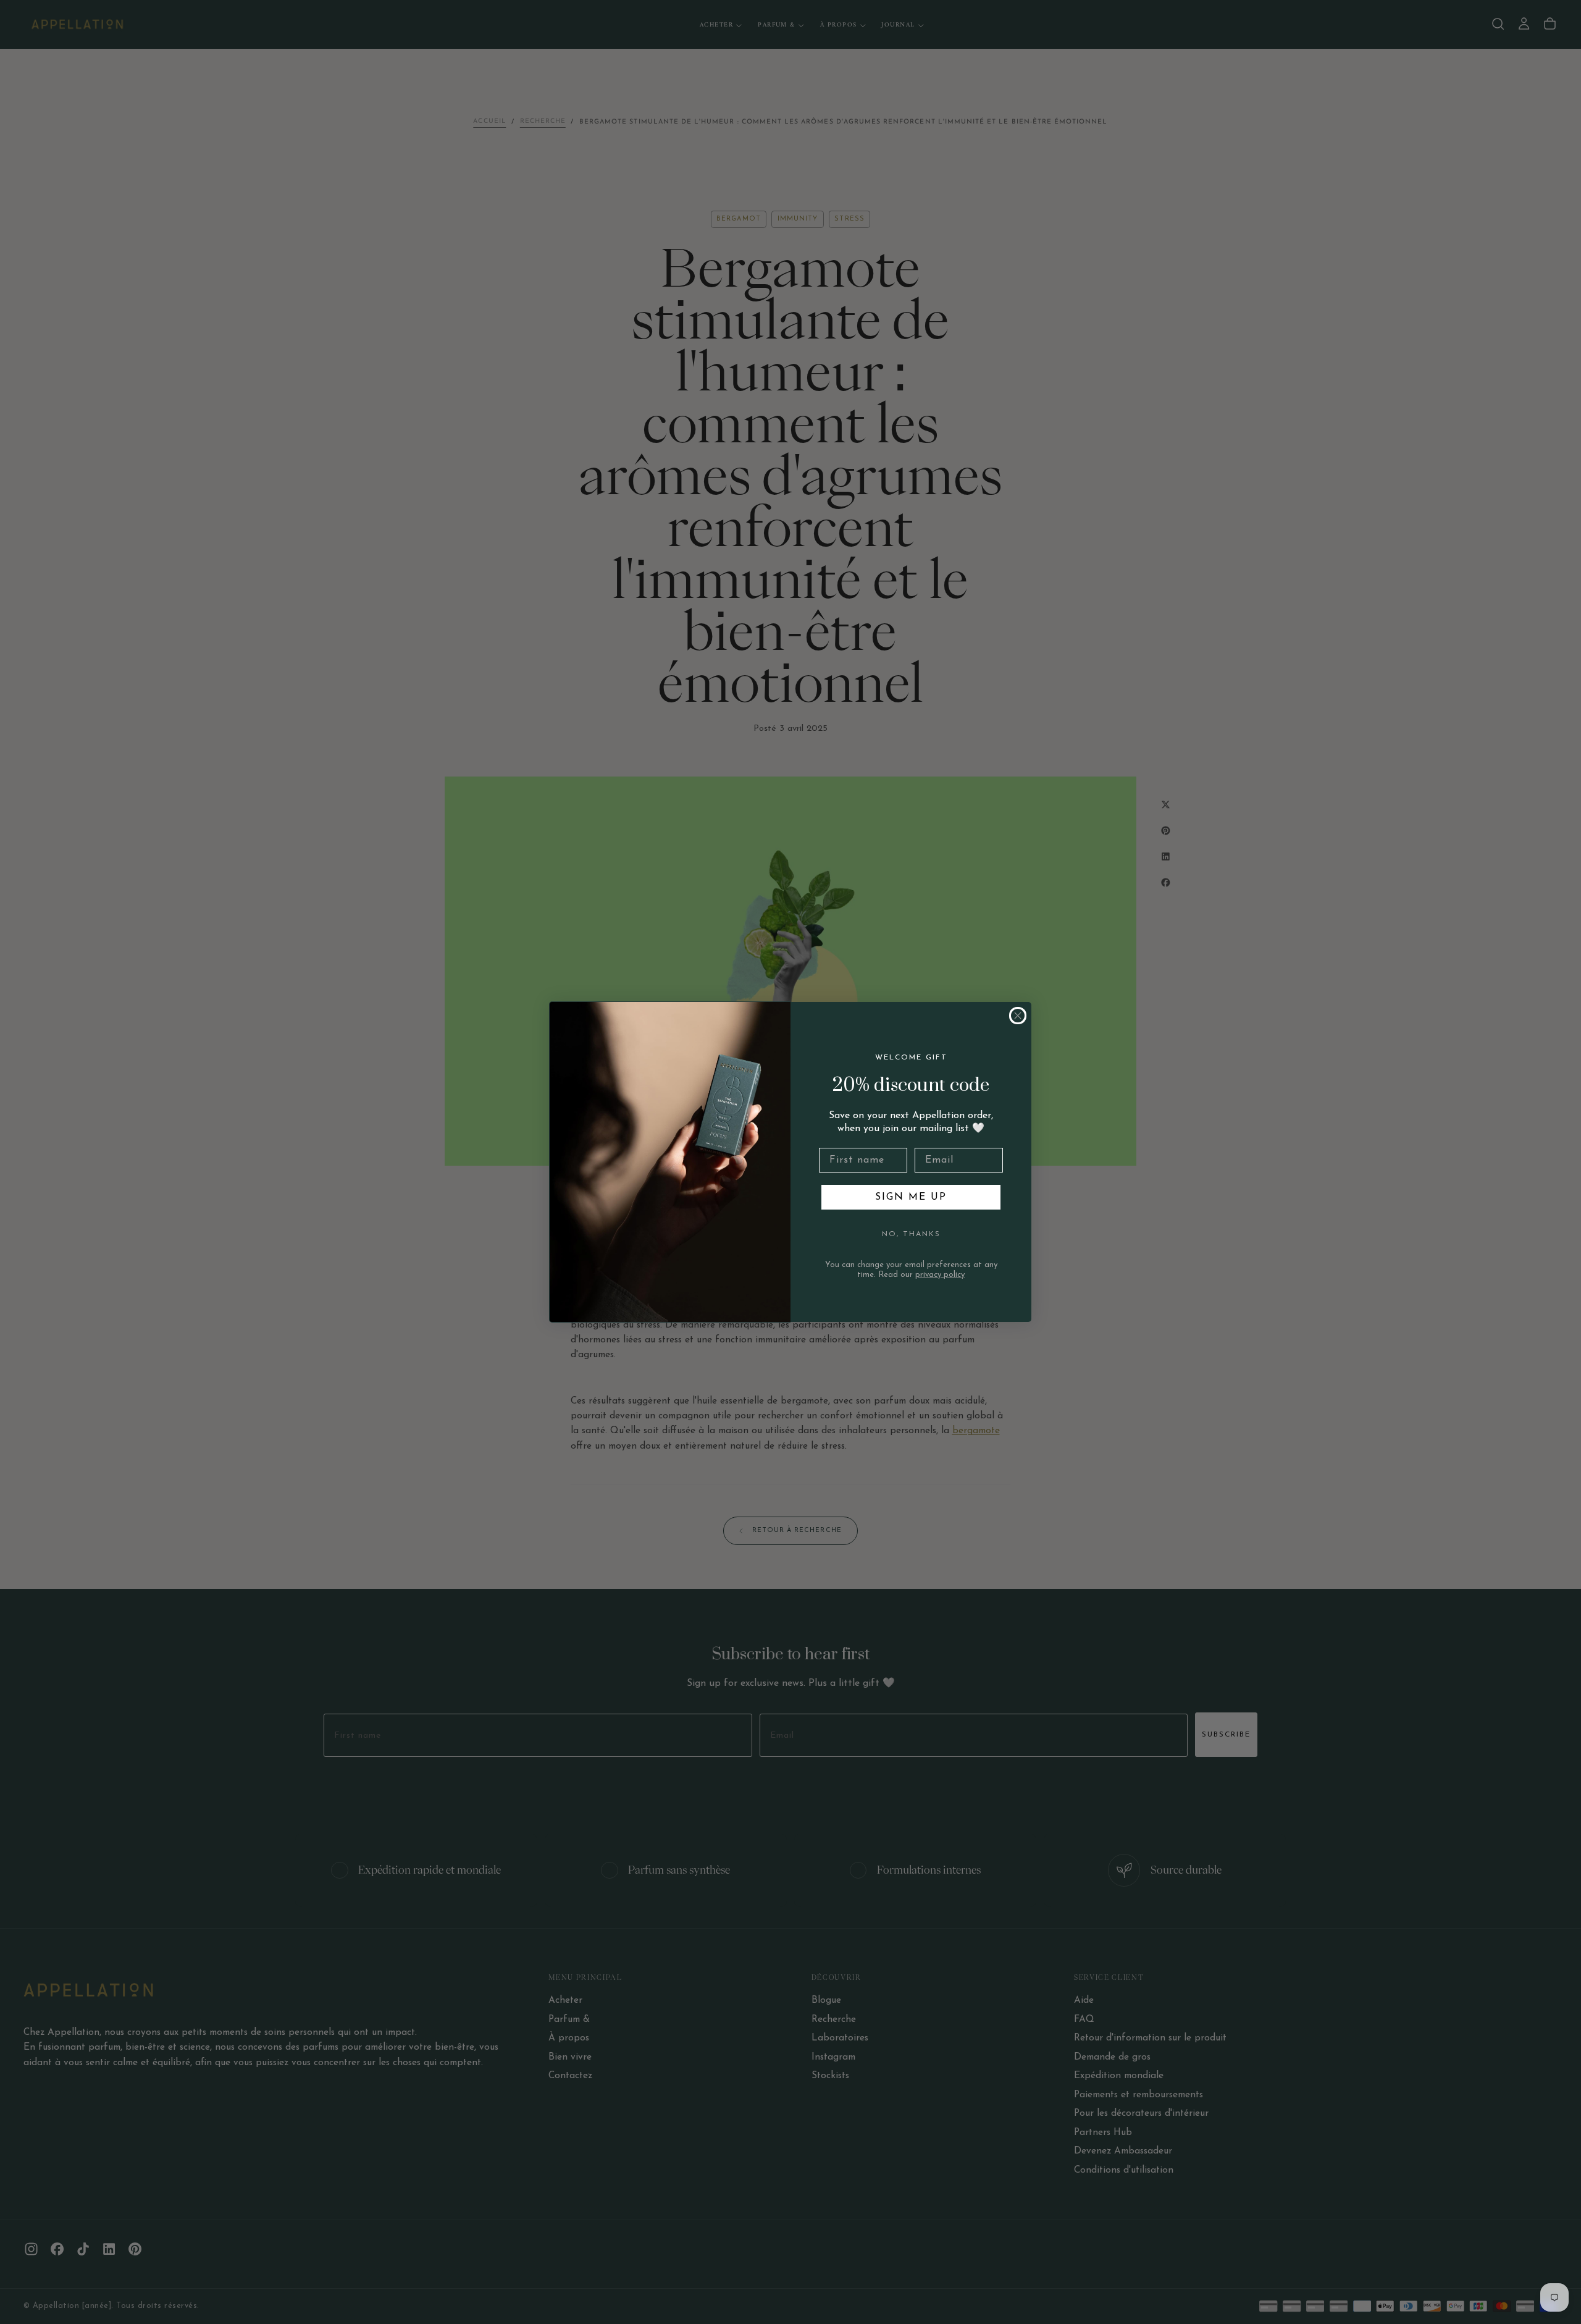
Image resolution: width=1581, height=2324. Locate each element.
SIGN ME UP (911, 1197)
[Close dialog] (1018, 1016)
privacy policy (940, 1275)
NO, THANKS (911, 1234)
